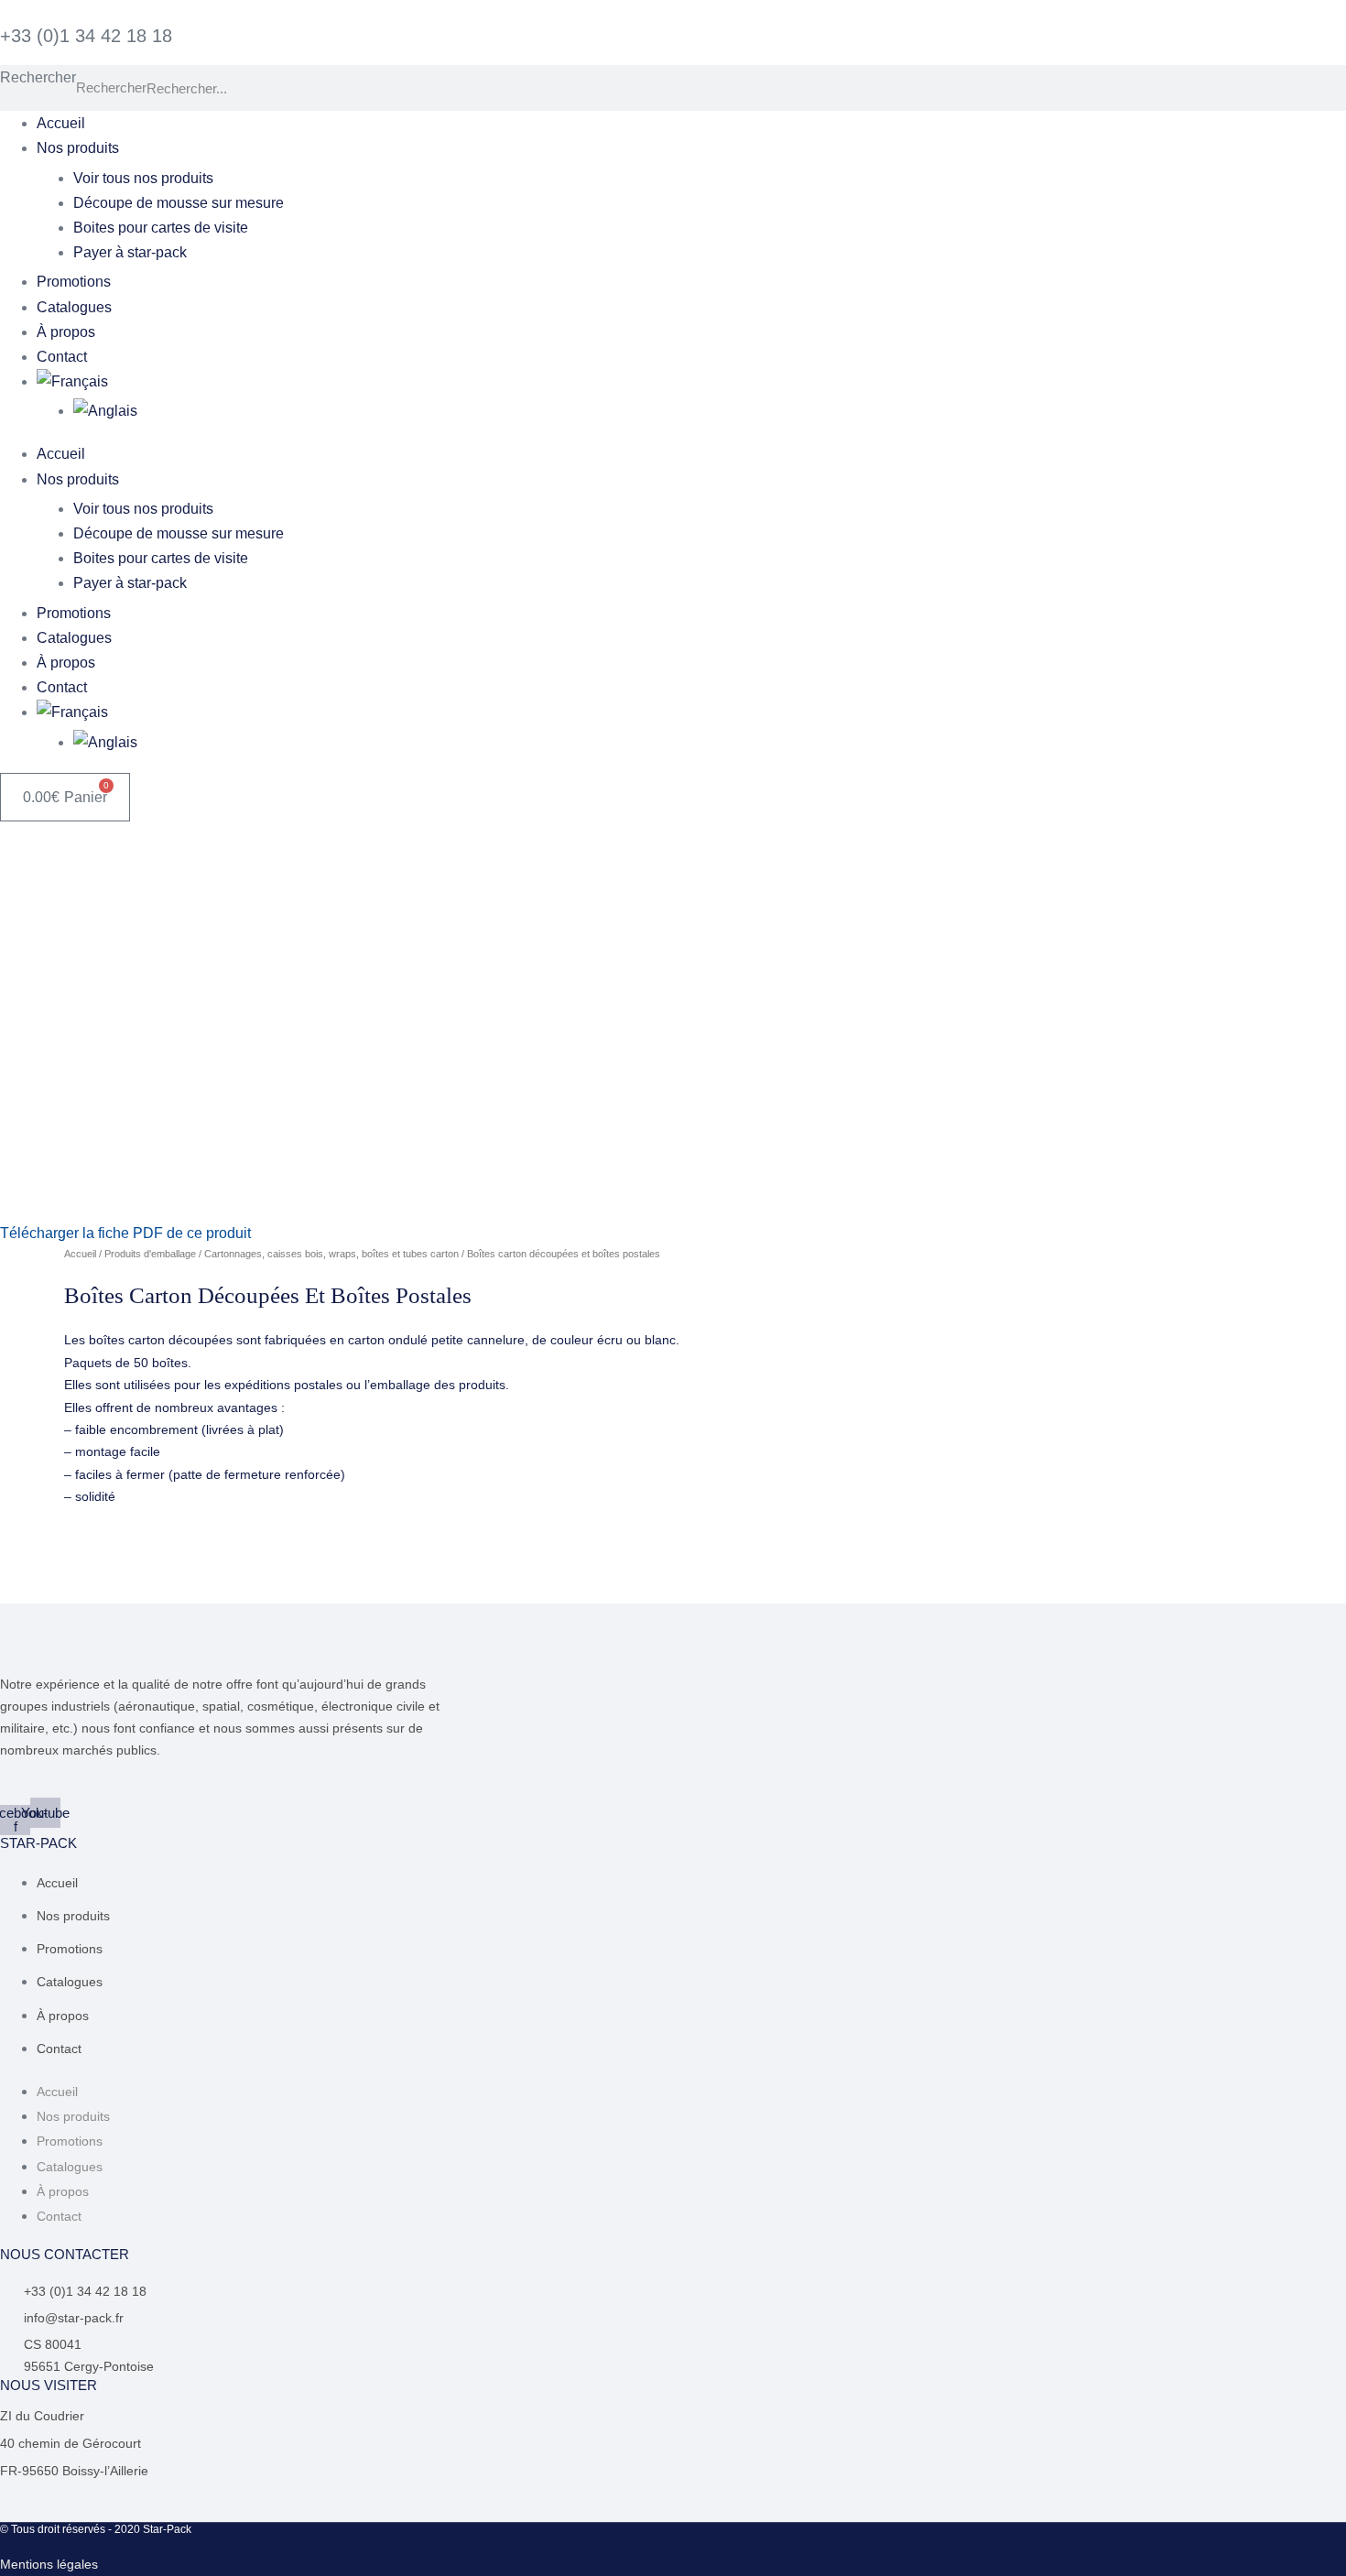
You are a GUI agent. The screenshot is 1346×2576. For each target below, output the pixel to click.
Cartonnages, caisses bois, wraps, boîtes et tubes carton (331, 1254)
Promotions (74, 282)
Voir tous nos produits (143, 178)
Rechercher (38, 77)
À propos (66, 332)
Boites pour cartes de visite (161, 228)
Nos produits (78, 148)
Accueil (61, 123)
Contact (62, 357)
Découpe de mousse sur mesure (179, 203)
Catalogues (74, 307)
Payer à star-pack (130, 252)
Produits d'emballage (150, 1254)
